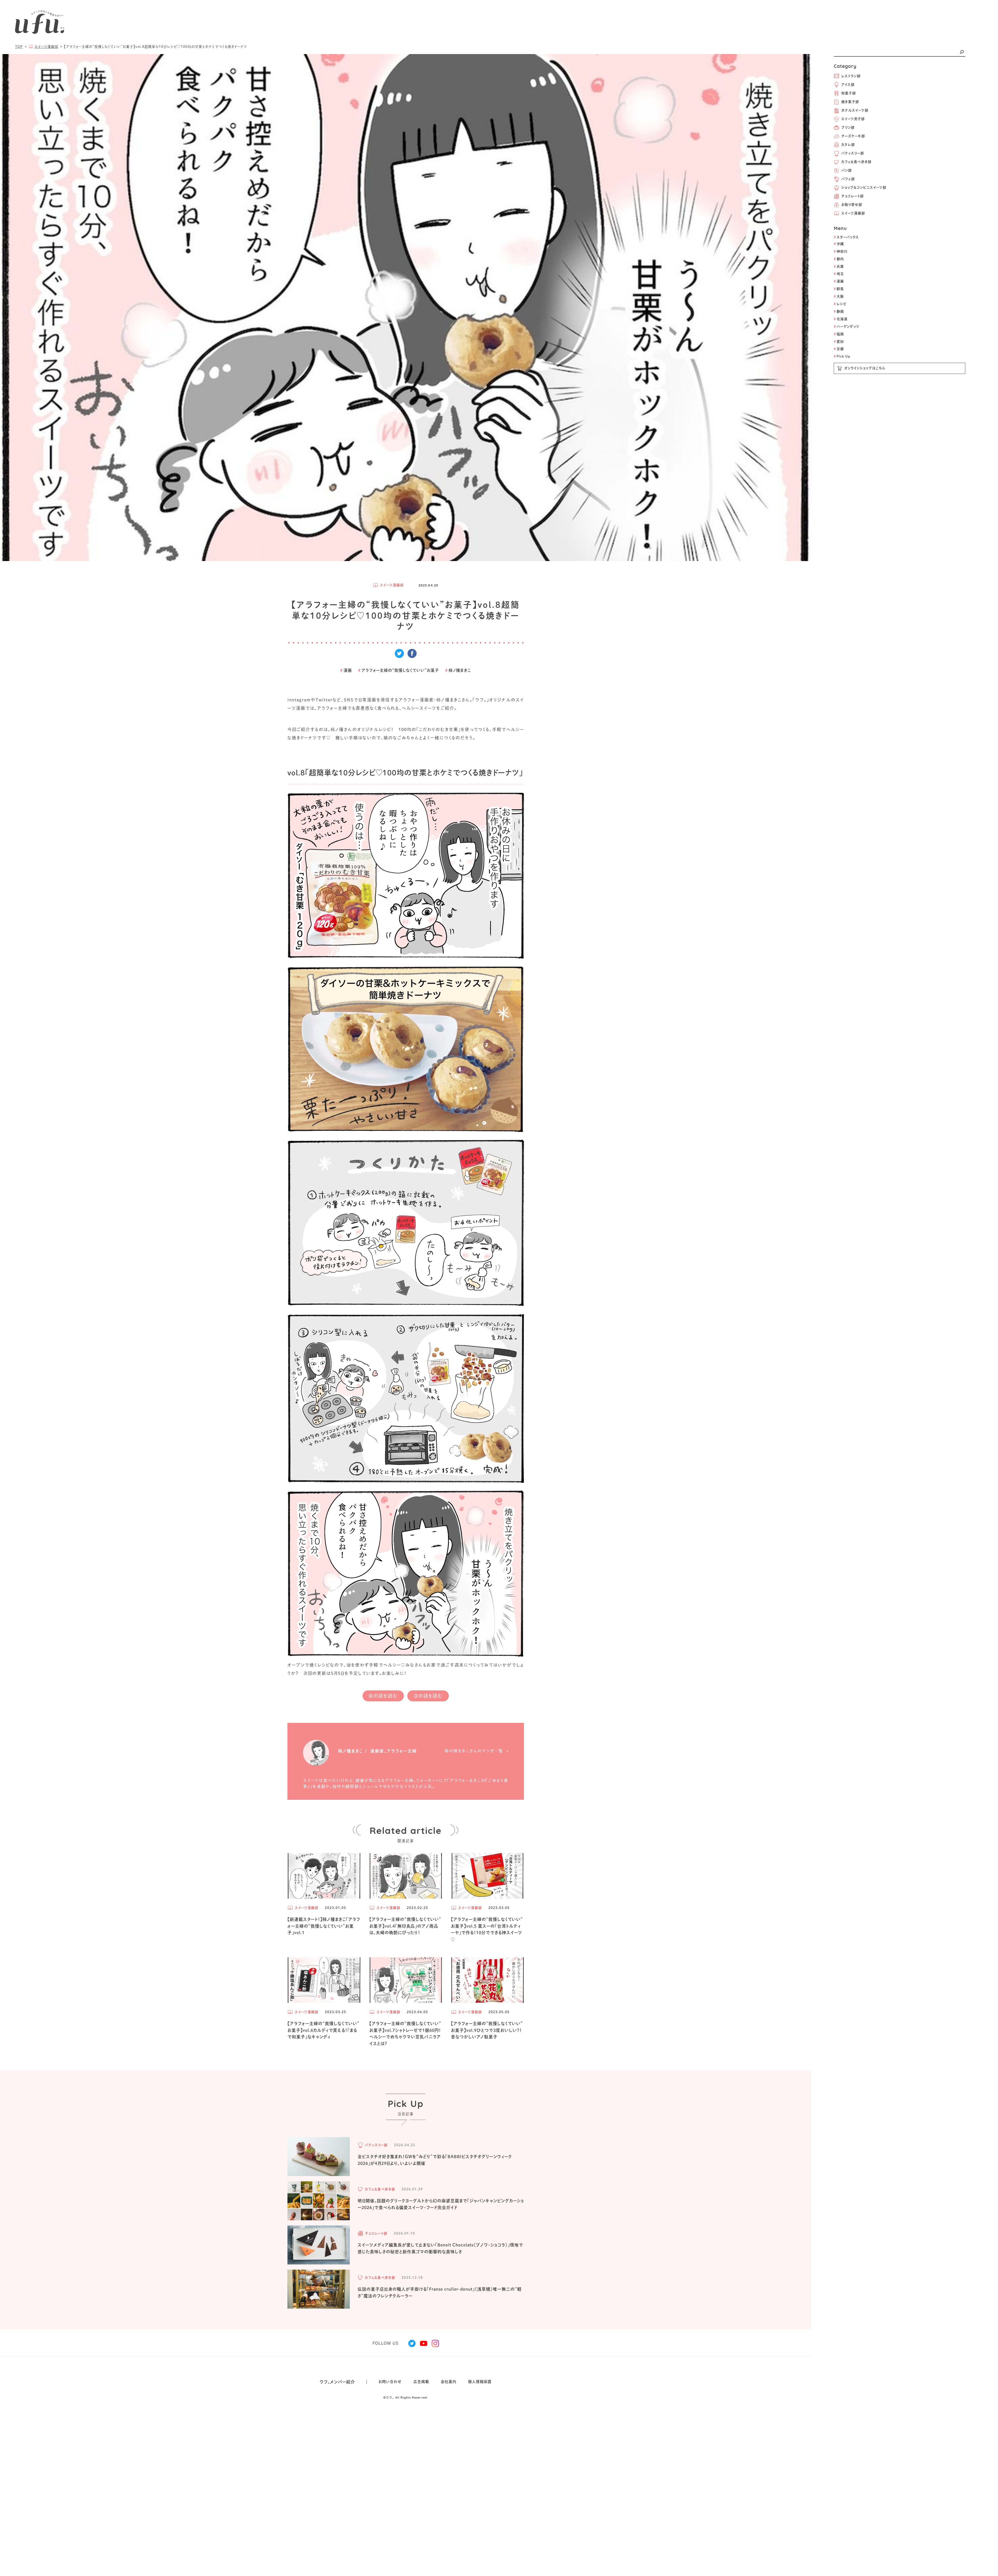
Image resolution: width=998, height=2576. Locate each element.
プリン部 (848, 127)
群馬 (839, 289)
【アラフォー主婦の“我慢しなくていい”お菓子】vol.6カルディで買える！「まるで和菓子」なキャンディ (323, 2030)
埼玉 (839, 274)
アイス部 (848, 85)
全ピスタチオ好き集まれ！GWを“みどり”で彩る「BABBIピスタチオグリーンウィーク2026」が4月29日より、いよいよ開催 (435, 2160)
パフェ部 (848, 179)
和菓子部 (849, 93)
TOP (19, 47)
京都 (839, 349)
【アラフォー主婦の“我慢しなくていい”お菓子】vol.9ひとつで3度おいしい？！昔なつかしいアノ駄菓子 (487, 2030)
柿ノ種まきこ (458, 670)
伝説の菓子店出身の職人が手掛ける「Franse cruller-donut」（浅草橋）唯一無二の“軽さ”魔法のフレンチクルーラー (440, 2292)
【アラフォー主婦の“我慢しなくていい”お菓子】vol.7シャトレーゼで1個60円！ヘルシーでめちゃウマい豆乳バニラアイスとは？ (405, 2034)
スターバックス (846, 237)
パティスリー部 (853, 153)
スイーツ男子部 (853, 119)
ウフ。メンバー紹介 (337, 2382)
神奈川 (841, 251)
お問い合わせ (390, 2382)
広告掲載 (421, 2382)
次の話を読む (428, 1696)
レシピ (840, 304)
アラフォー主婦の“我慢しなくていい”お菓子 (399, 670)
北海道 (841, 319)
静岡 (839, 311)
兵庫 (839, 266)
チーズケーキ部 (853, 136)
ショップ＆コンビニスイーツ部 (864, 187)
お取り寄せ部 (852, 205)
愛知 (839, 342)
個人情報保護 (480, 2382)
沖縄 (839, 244)
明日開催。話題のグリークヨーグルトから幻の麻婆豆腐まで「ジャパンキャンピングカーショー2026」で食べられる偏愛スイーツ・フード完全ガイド (441, 2204)
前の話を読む (383, 1696)
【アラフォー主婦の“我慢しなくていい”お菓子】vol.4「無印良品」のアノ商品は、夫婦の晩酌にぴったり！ (405, 1926)
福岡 (839, 334)
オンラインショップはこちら (865, 368)
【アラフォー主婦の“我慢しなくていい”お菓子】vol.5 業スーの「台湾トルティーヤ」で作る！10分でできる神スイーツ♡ (487, 1929)
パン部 (846, 170)
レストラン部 (851, 76)
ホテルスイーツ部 (855, 110)
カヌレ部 (848, 145)
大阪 (839, 296)
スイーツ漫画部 (853, 213)
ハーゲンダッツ (847, 327)
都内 (839, 259)
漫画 (839, 281)
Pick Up (842, 356)
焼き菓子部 (850, 102)
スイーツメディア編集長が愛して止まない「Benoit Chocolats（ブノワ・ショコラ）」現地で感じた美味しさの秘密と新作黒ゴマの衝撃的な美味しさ (440, 2248)
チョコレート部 (852, 196)
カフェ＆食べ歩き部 (856, 162)
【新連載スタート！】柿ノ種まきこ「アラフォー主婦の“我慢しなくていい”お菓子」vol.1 (324, 1926)
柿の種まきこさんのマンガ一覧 (474, 1751)
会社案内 (449, 2382)
